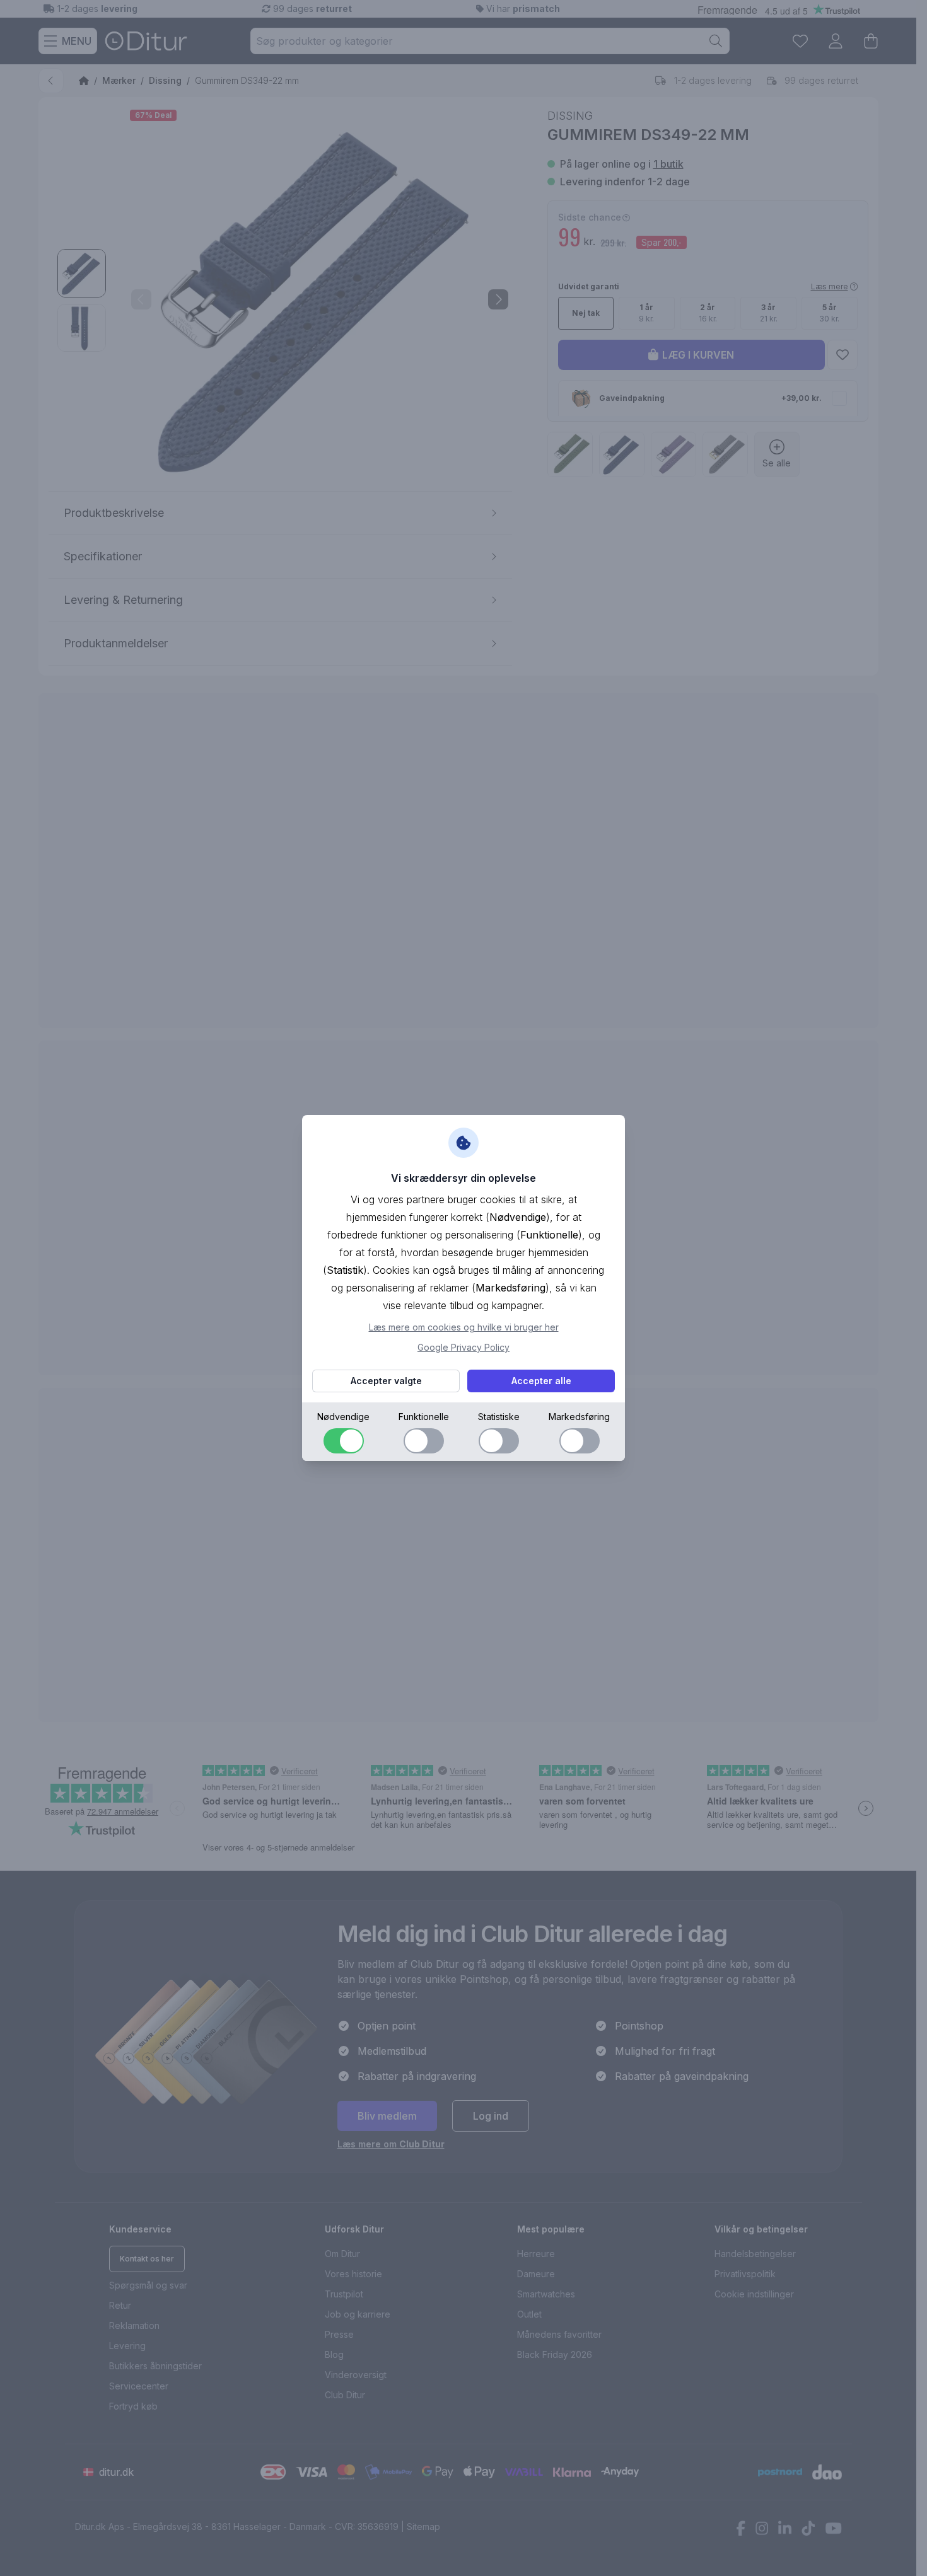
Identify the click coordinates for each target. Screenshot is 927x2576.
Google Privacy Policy (463, 1347)
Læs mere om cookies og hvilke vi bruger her (464, 1327)
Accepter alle (541, 1381)
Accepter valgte (386, 1381)
